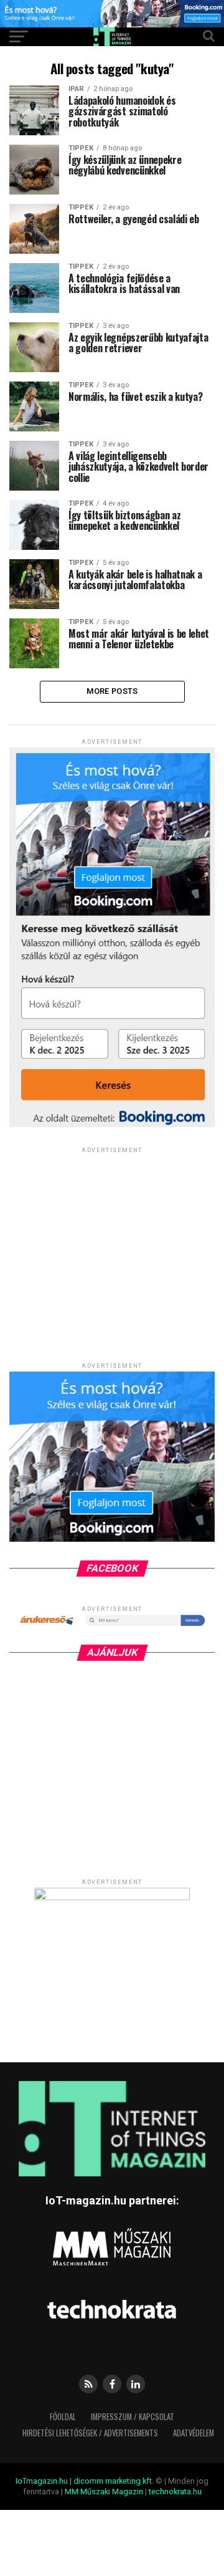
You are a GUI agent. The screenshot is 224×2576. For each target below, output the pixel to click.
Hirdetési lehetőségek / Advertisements (90, 2433)
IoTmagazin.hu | (44, 2481)
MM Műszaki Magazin (104, 2492)
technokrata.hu (175, 2492)
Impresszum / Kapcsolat (133, 2417)
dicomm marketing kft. (114, 2481)
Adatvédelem (194, 2433)
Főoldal (63, 2417)
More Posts (112, 691)
